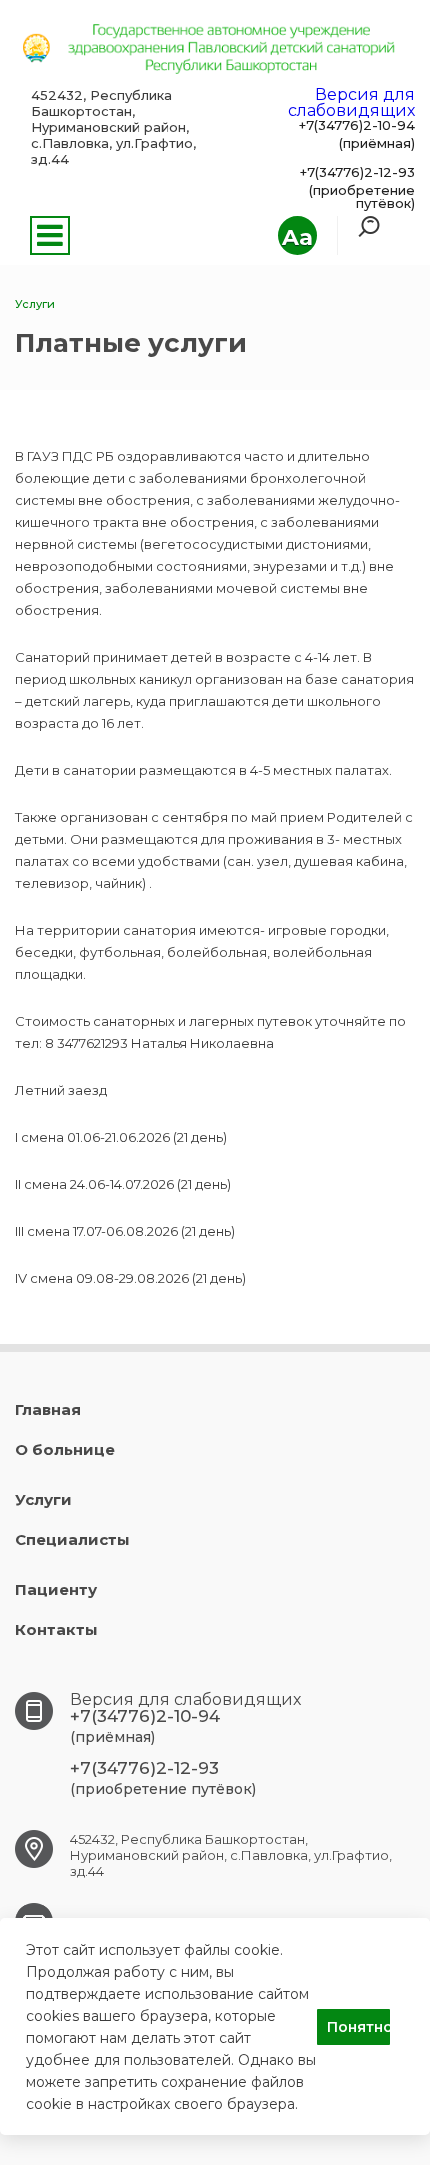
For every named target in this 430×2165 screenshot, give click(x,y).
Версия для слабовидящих (351, 102)
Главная (48, 1409)
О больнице (65, 1449)
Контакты (56, 1629)
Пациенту (56, 1589)
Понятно (358, 2027)
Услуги (43, 1499)
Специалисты (72, 1539)
